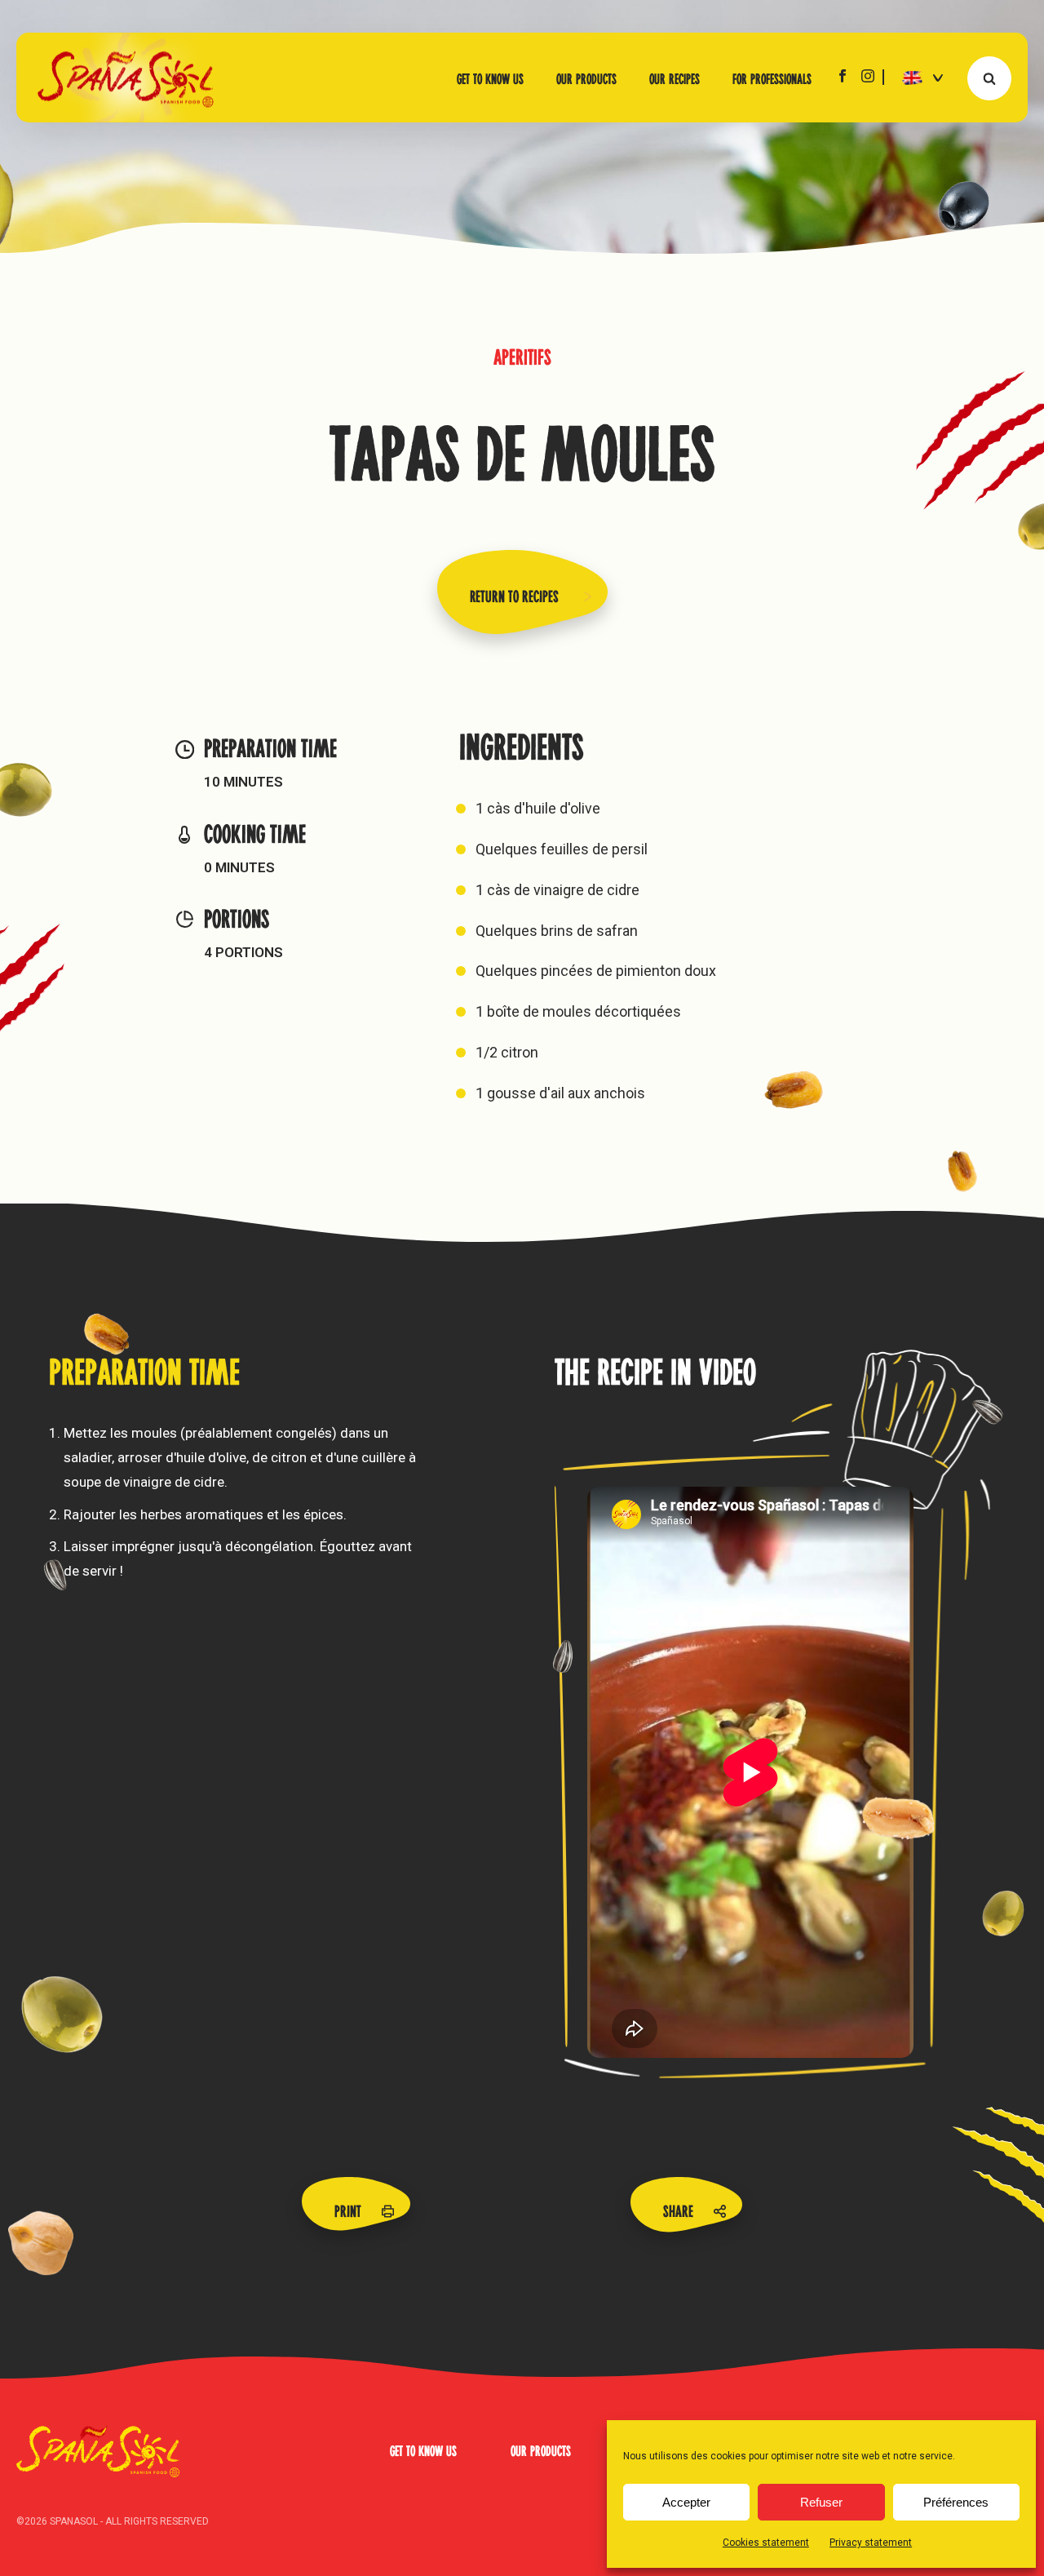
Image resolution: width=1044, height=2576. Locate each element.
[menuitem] (917, 77)
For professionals (772, 78)
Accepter (686, 2502)
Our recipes (675, 78)
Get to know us (490, 78)
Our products (586, 78)
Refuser (821, 2502)
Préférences (956, 2502)
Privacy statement (871, 2543)
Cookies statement (766, 2543)
